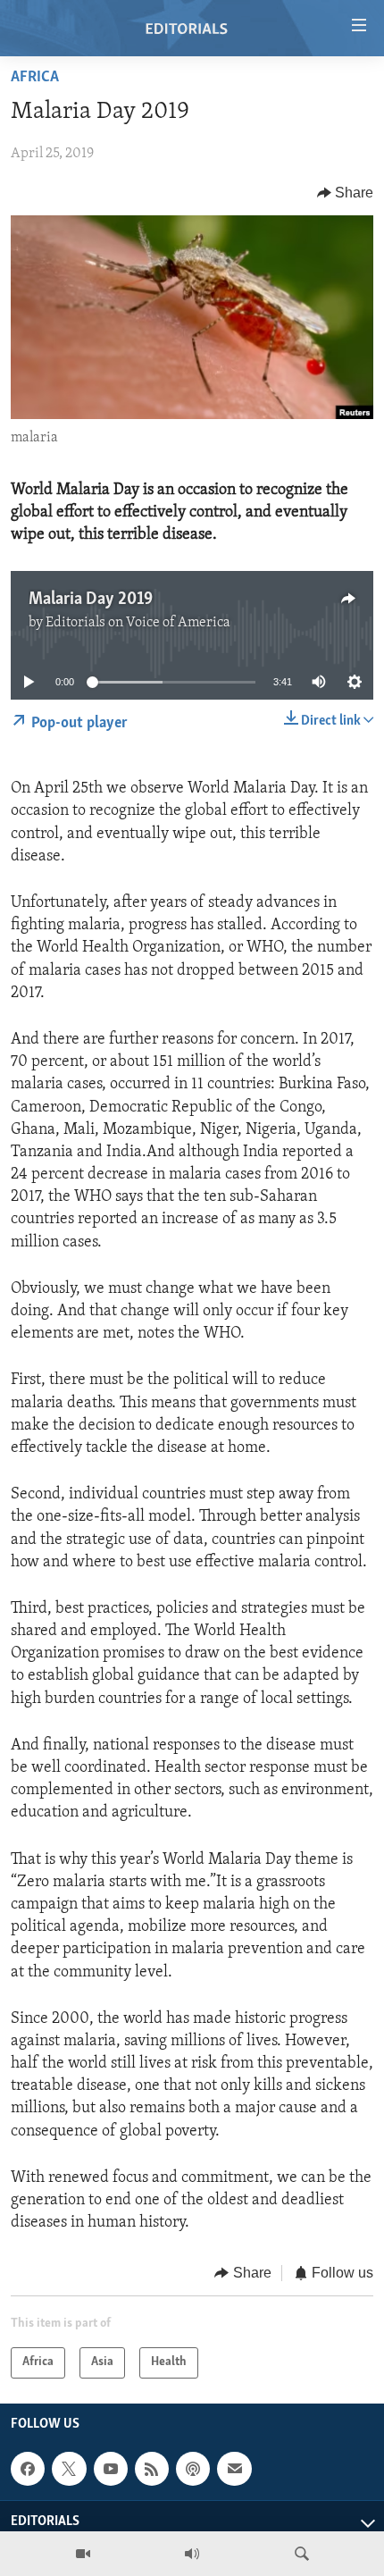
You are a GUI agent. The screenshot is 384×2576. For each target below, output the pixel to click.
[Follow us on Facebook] (28, 2469)
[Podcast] (193, 2469)
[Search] (302, 2554)
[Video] (83, 2554)
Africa (35, 78)
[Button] (346, 193)
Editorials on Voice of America (138, 623)
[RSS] (152, 2469)
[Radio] (192, 2554)
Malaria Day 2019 (91, 600)
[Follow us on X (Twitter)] (69, 2469)
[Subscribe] (234, 2469)
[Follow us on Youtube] (111, 2469)
